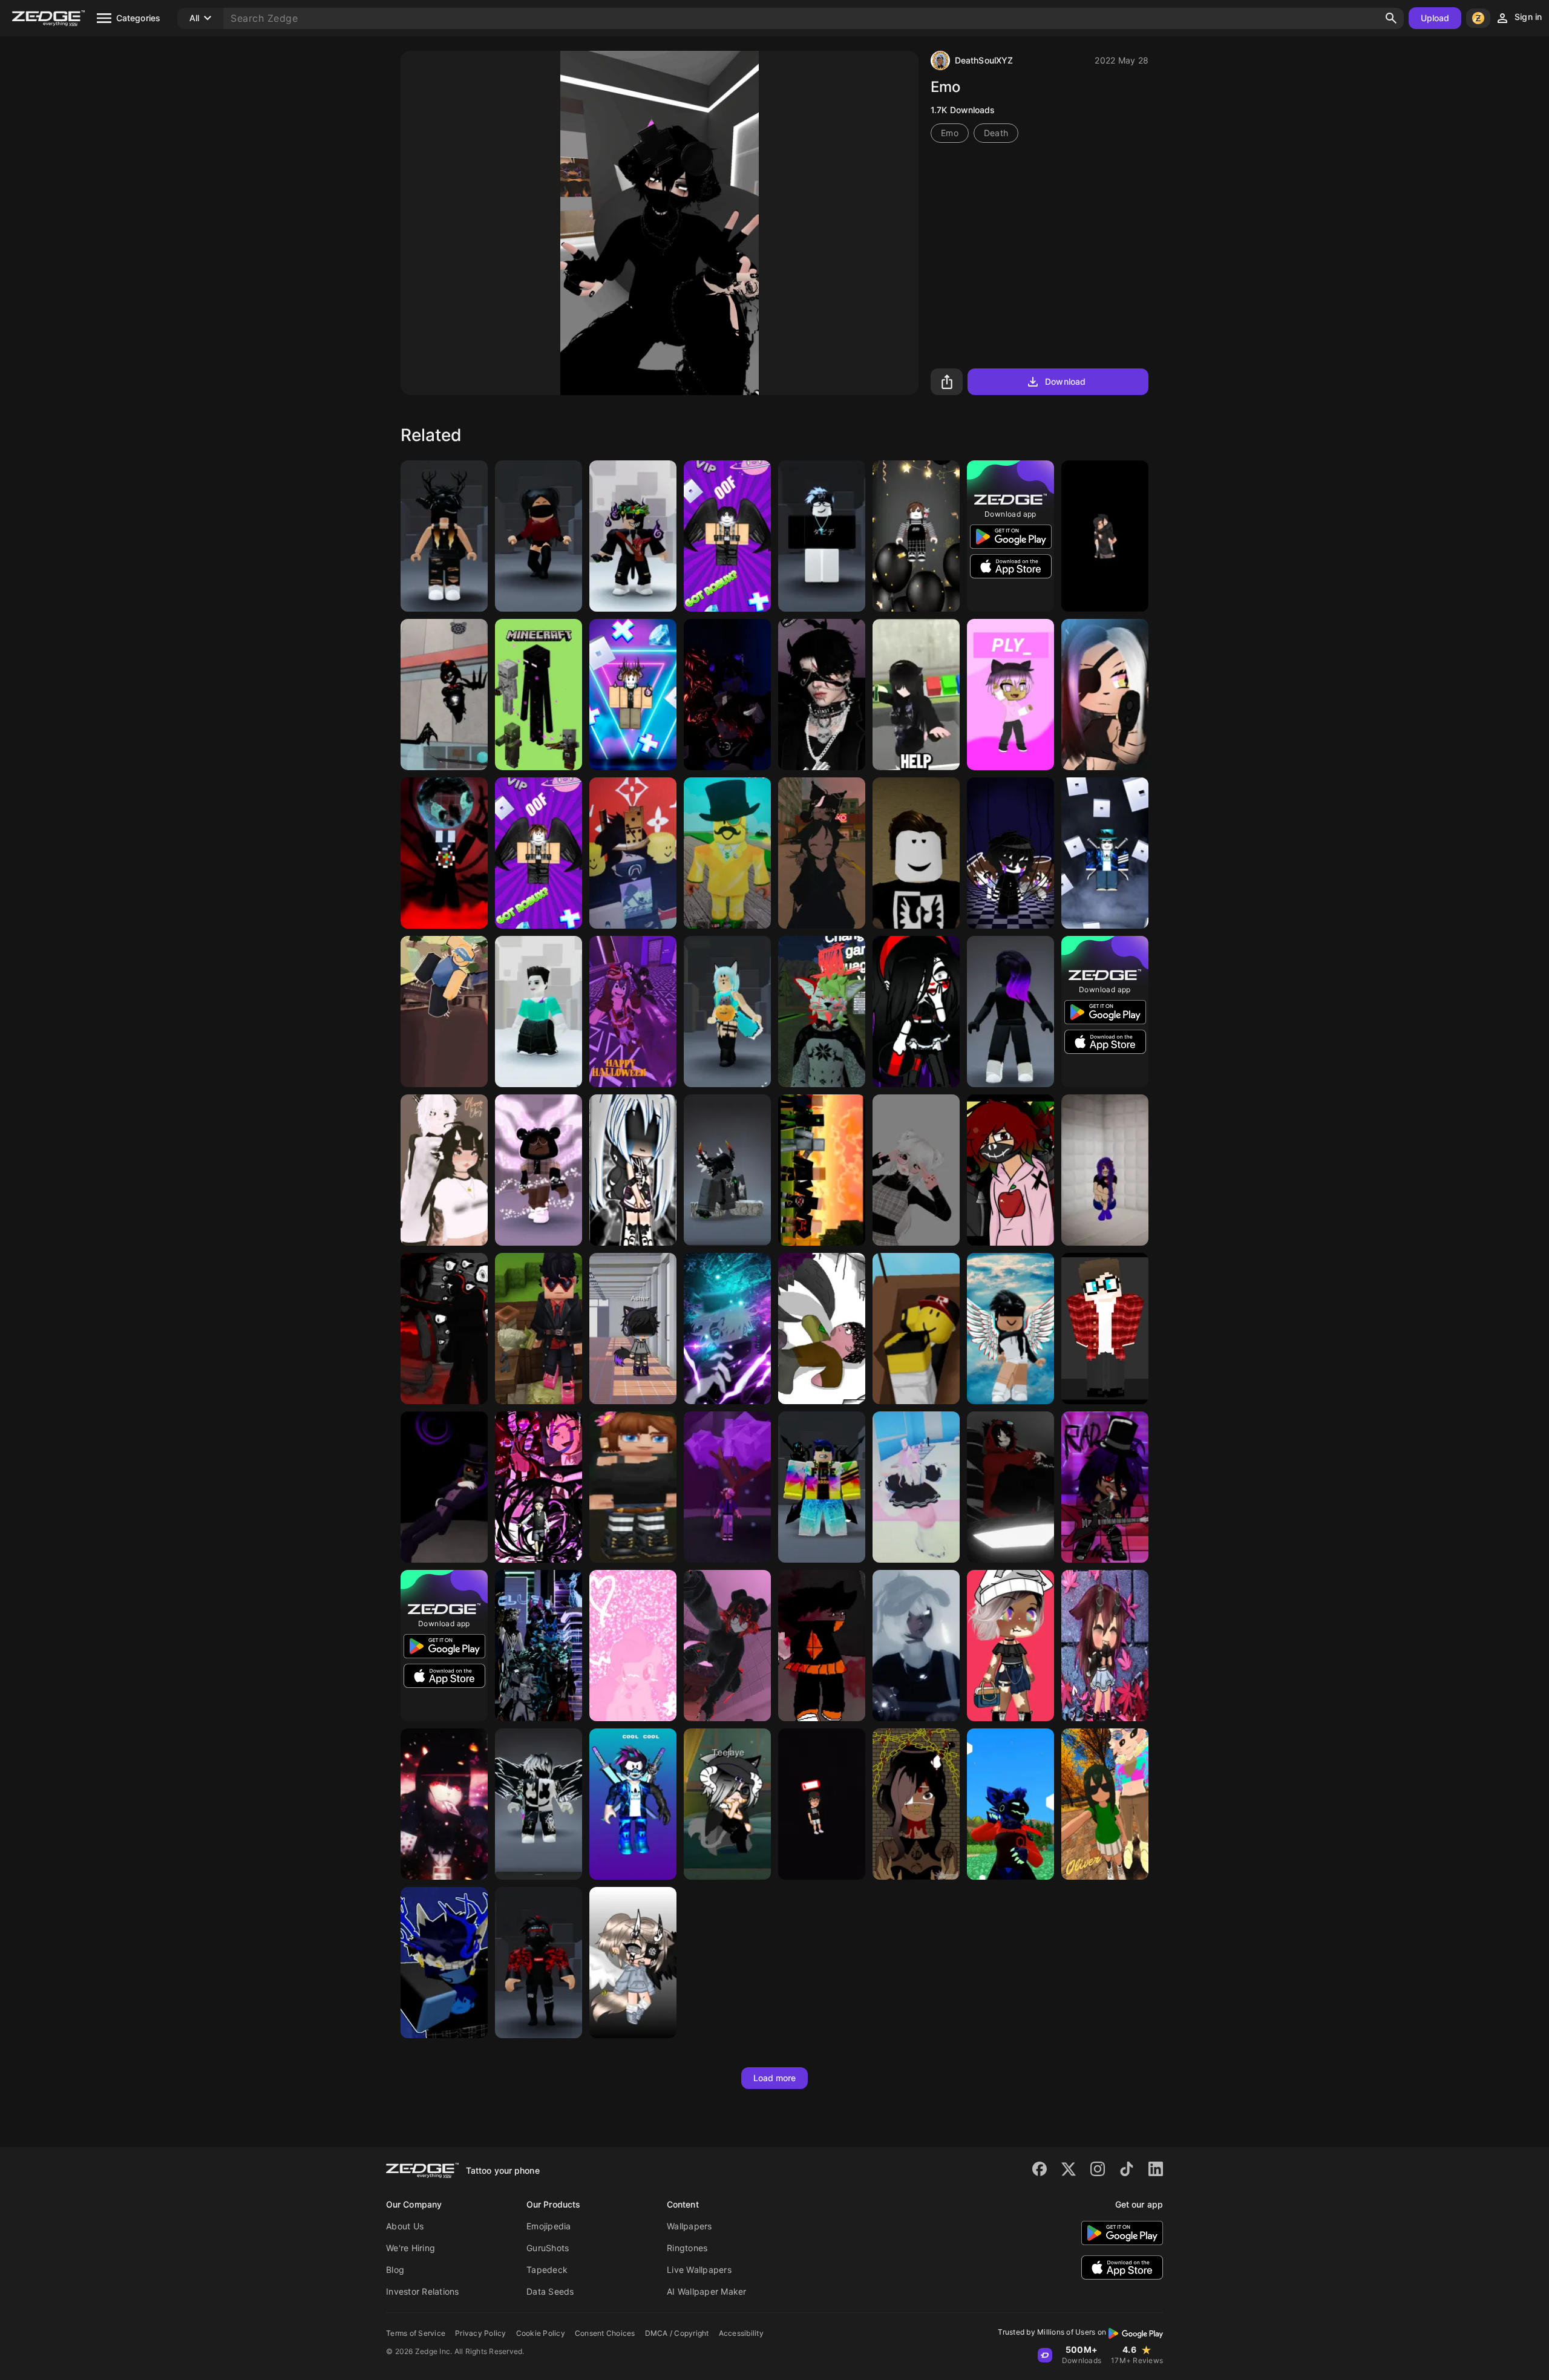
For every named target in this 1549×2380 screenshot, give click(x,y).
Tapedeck (547, 2270)
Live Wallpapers (699, 2270)
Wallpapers (689, 2226)
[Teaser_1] (539, 1646)
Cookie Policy (541, 2333)
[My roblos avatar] (727, 1487)
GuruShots (548, 2248)
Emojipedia (549, 2226)
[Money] (727, 853)
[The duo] (1010, 1170)
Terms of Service (416, 2333)
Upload (1435, 18)
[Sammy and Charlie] (1010, 853)
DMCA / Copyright (677, 2333)
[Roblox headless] (444, 536)
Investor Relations (423, 2291)
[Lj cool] (633, 1804)
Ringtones (687, 2248)
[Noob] (916, 1329)
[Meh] (727, 1646)
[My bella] (916, 1170)
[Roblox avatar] (1010, 1329)
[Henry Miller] (1105, 1329)
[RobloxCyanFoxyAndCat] (727, 1012)
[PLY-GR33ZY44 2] (1010, 695)
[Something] (822, 1646)
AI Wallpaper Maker (707, 2291)
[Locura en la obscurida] (1105, 1170)
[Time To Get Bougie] (1010, 1646)
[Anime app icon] (1105, 536)
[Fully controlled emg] (444, 853)
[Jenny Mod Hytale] (633, 1487)
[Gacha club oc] (1105, 1487)
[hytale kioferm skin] (539, 1329)
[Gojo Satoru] (727, 1329)
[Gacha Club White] (633, 1170)
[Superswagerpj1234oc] (539, 1170)
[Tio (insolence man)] (444, 1487)
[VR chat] (822, 1012)
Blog (395, 2270)
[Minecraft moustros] (539, 695)
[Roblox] (727, 536)
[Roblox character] (539, 1804)
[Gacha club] (1105, 695)
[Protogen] (1010, 1804)
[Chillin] (916, 853)
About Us (405, 2226)
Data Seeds (550, 2291)
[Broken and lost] (633, 1329)
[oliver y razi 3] (822, 853)
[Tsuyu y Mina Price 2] (1105, 1804)
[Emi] (916, 695)
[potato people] (822, 1329)
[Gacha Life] (727, 1804)
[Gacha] (1105, 1646)
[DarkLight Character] (822, 536)
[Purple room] (727, 695)
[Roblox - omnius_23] (444, 1963)
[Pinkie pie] (633, 1646)
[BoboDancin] (444, 1012)
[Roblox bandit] (539, 1963)
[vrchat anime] (1010, 1487)
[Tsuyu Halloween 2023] (633, 1012)
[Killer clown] (916, 1012)
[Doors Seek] (444, 1329)
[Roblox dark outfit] (1010, 1012)
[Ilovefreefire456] (727, 1170)
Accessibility (741, 2333)
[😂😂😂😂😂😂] (444, 695)
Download (1065, 381)
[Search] (1391, 18)
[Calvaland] (822, 1170)
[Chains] (916, 1804)
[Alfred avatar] (539, 536)
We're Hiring (411, 2248)
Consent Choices (605, 2333)
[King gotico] (822, 695)
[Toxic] (444, 1804)
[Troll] (539, 1012)
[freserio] (633, 536)
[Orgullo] (539, 1487)
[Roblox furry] (916, 1487)
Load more (775, 2078)
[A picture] (633, 853)
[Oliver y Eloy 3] (444, 1170)
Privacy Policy (481, 2333)
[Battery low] (822, 1804)
